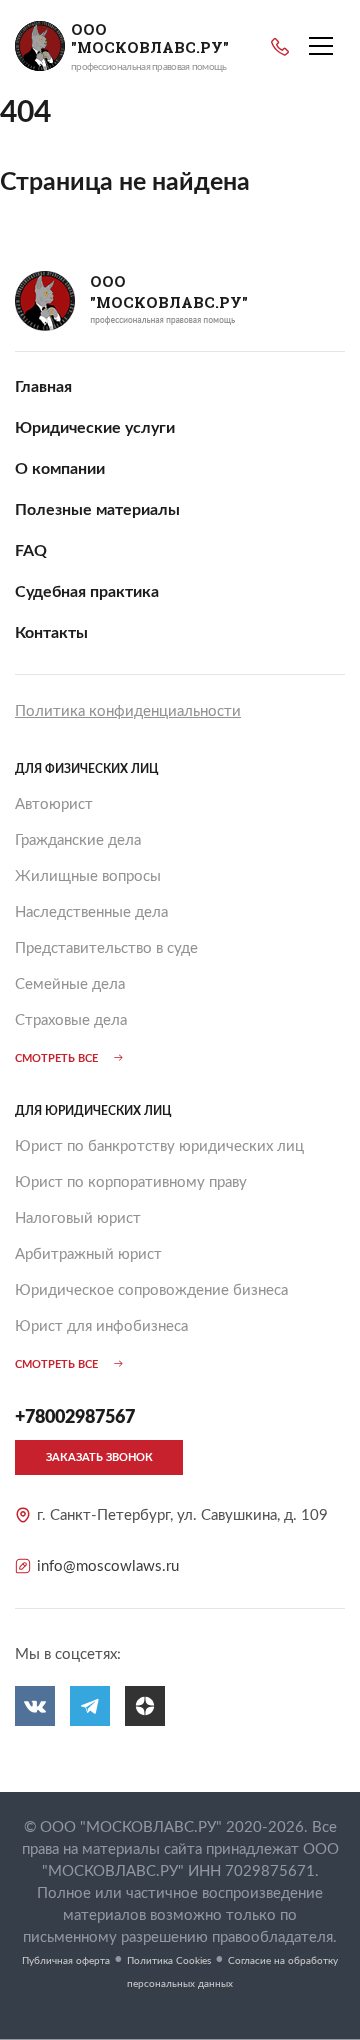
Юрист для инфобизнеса (101, 1326)
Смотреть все (56, 1058)
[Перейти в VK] (35, 1706)
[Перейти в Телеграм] (90, 1706)
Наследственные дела (91, 912)
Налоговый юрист (78, 1218)
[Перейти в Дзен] (145, 1706)
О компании (60, 469)
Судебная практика (87, 592)
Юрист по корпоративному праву (131, 1182)
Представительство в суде (106, 948)
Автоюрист (54, 804)
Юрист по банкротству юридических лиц (159, 1146)
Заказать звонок (99, 1457)
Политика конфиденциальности (128, 711)
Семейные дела (70, 984)
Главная (43, 387)
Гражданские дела (78, 840)
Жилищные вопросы (88, 876)
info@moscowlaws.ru (108, 1566)
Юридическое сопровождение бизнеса (151, 1290)
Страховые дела (71, 1020)
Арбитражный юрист (88, 1254)
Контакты (51, 633)
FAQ (31, 551)
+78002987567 (280, 47)
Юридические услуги (95, 428)
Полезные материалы (97, 510)
